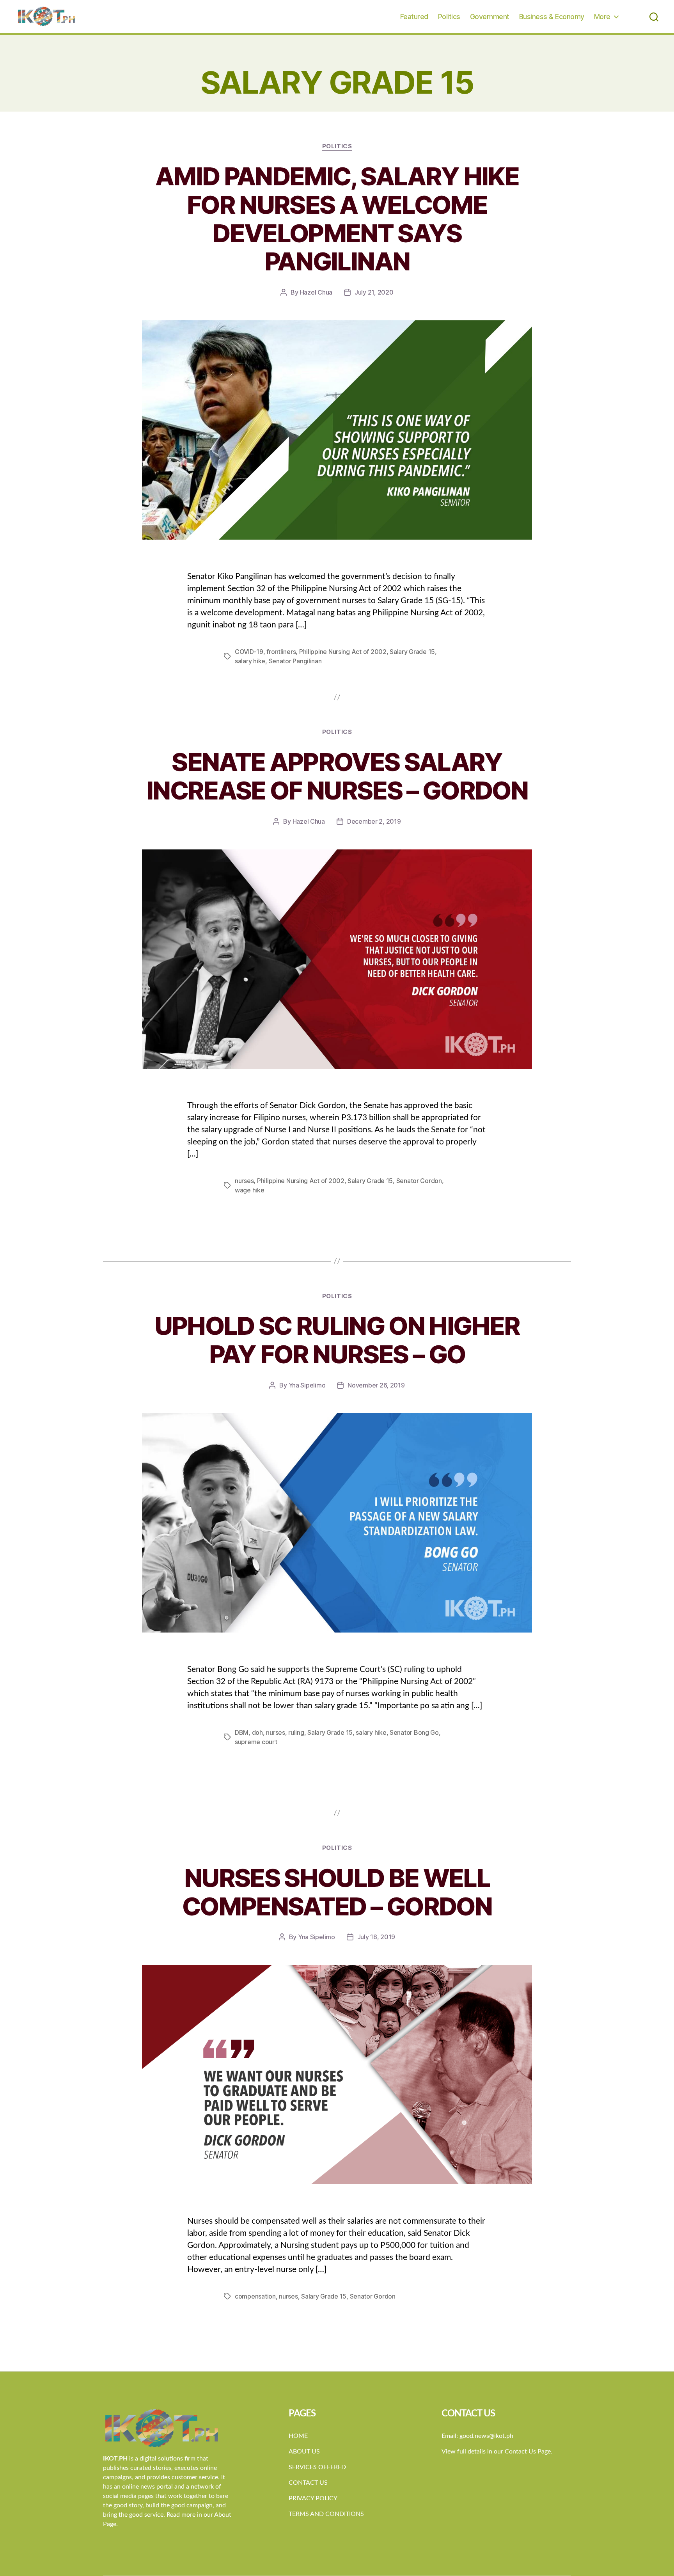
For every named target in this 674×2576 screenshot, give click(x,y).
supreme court (256, 1742)
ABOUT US (304, 2452)
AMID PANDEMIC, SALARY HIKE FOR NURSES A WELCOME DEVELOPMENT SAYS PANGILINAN (337, 219)
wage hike (250, 1190)
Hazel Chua (316, 292)
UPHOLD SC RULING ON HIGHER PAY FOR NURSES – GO (337, 1340)
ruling (296, 1732)
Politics (449, 17)
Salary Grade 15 (412, 652)
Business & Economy (552, 17)
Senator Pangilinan (295, 661)
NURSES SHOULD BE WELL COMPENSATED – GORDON (337, 1892)
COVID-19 (249, 652)
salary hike (250, 661)
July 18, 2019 (376, 1937)
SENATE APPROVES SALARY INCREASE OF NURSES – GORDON (337, 776)
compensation (255, 2296)
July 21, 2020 (374, 292)
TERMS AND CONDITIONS (326, 2514)
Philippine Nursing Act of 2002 (343, 652)
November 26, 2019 (376, 1385)
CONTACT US (308, 2483)
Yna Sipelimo (307, 1385)
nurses (244, 1181)
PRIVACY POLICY (313, 2498)
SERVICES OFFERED (317, 2467)
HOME (298, 2436)
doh (257, 1732)
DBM (242, 1732)
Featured (414, 17)
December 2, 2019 (374, 821)
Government (490, 17)
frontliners (281, 652)
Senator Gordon (419, 1181)
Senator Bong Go (414, 1732)
